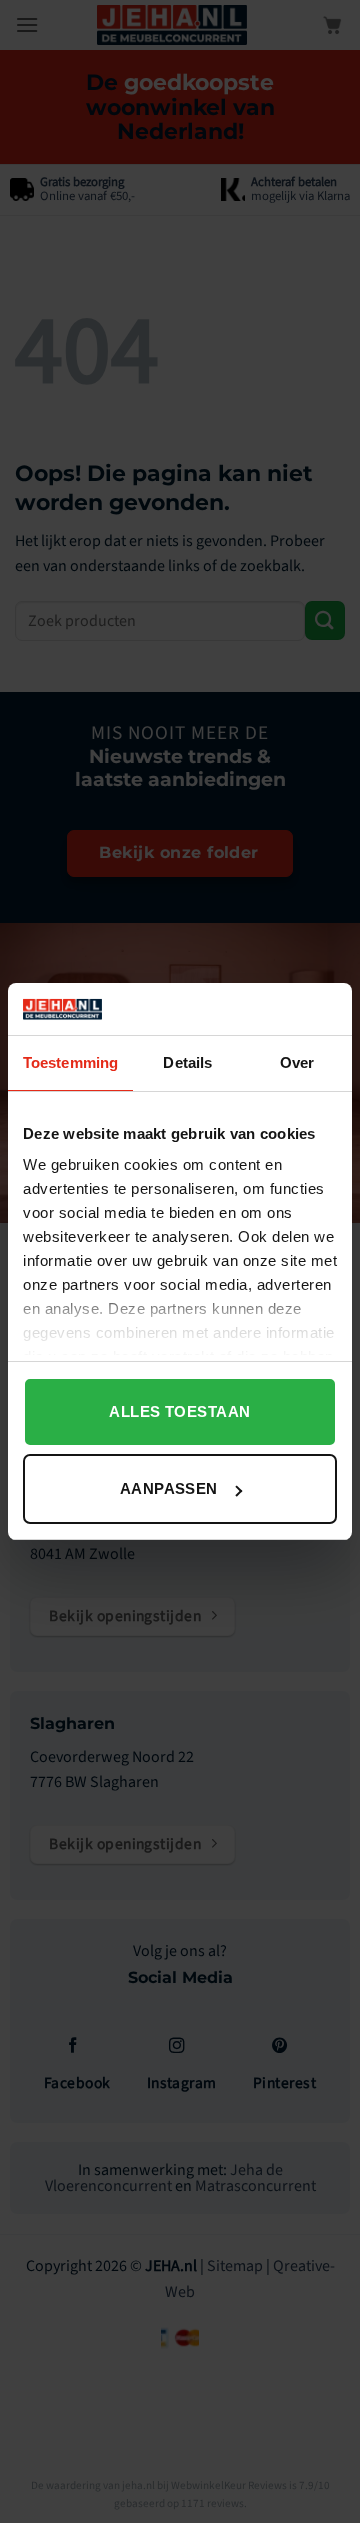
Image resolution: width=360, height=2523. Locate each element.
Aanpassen (169, 1488)
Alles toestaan (179, 1411)
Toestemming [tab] (70, 1062)
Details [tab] (187, 1062)
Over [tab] (297, 1062)
